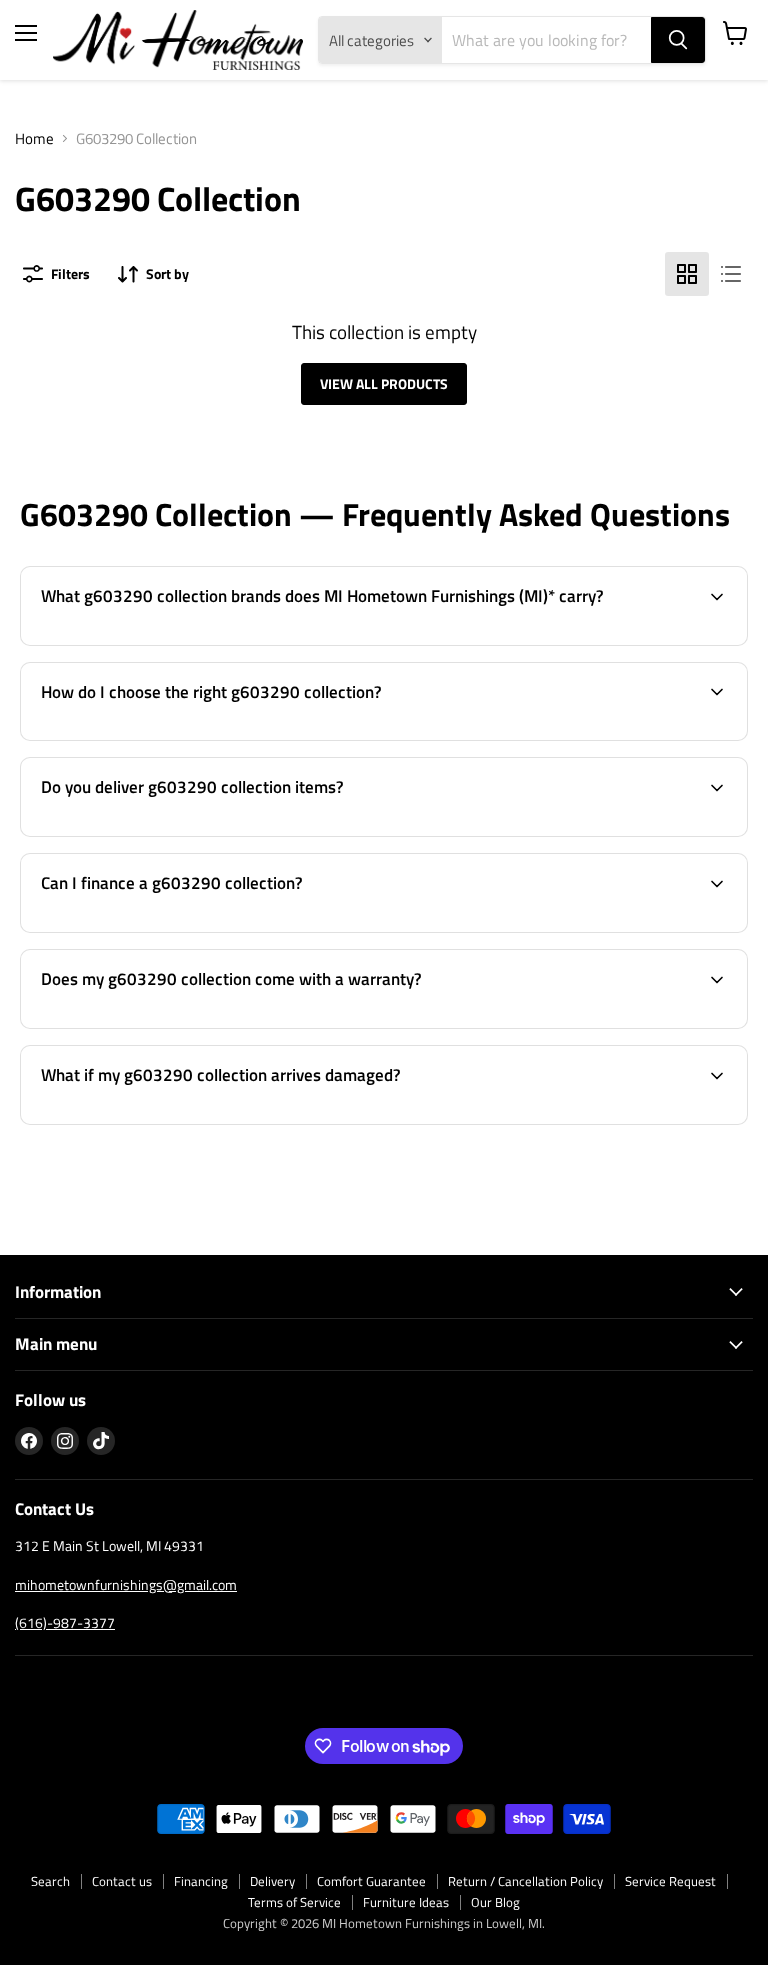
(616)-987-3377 (65, 1622)
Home (34, 138)
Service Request (670, 1881)
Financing (201, 1881)
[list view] (731, 274)
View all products (384, 383)
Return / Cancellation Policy (525, 1881)
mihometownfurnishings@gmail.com (126, 1584)
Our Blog (495, 1902)
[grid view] (687, 274)
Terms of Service (294, 1902)
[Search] (678, 40)
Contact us (122, 1881)
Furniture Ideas (406, 1902)
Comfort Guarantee (371, 1881)
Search (50, 1881)
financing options (181, 929)
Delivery (272, 1881)
